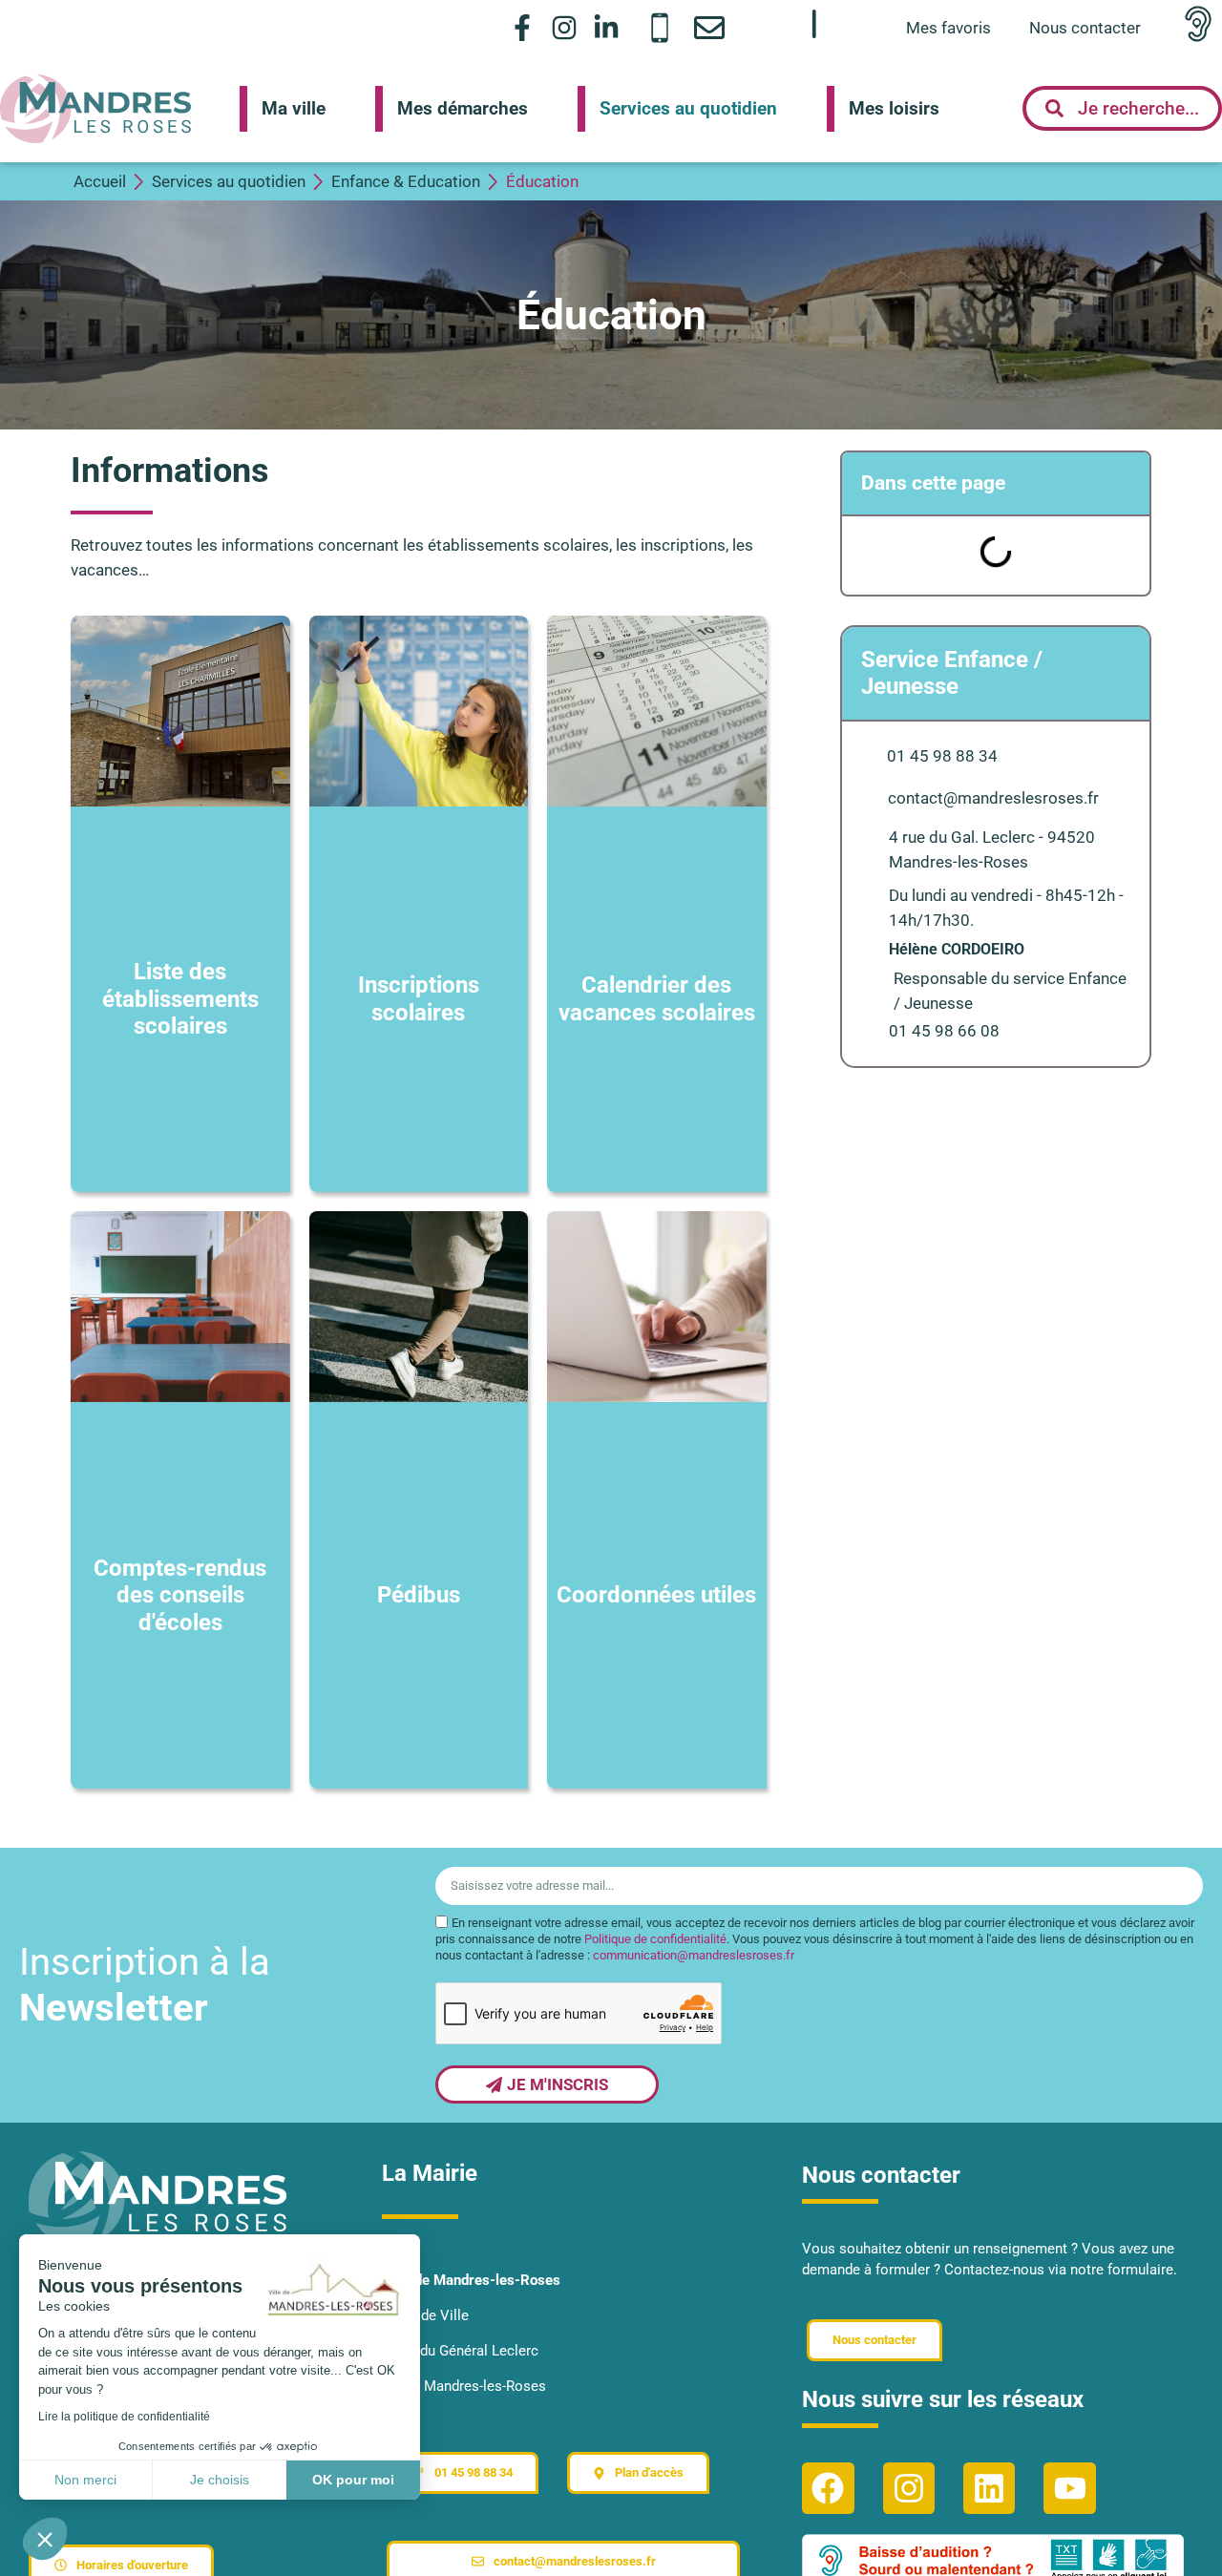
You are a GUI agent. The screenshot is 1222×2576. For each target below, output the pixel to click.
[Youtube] (1069, 2488)
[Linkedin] (989, 2488)
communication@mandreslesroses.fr (694, 1955)
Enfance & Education (406, 181)
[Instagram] (565, 27)
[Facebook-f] (522, 27)
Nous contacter (1085, 28)
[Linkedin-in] (607, 27)
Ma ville (294, 108)
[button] (45, 2539)
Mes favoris (948, 28)
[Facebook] (828, 2488)
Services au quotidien (688, 108)
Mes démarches (463, 108)
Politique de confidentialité (655, 1939)
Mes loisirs (894, 108)
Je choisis (220, 2480)
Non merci (85, 2480)
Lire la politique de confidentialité (124, 2417)
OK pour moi (353, 2480)
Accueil (100, 181)
